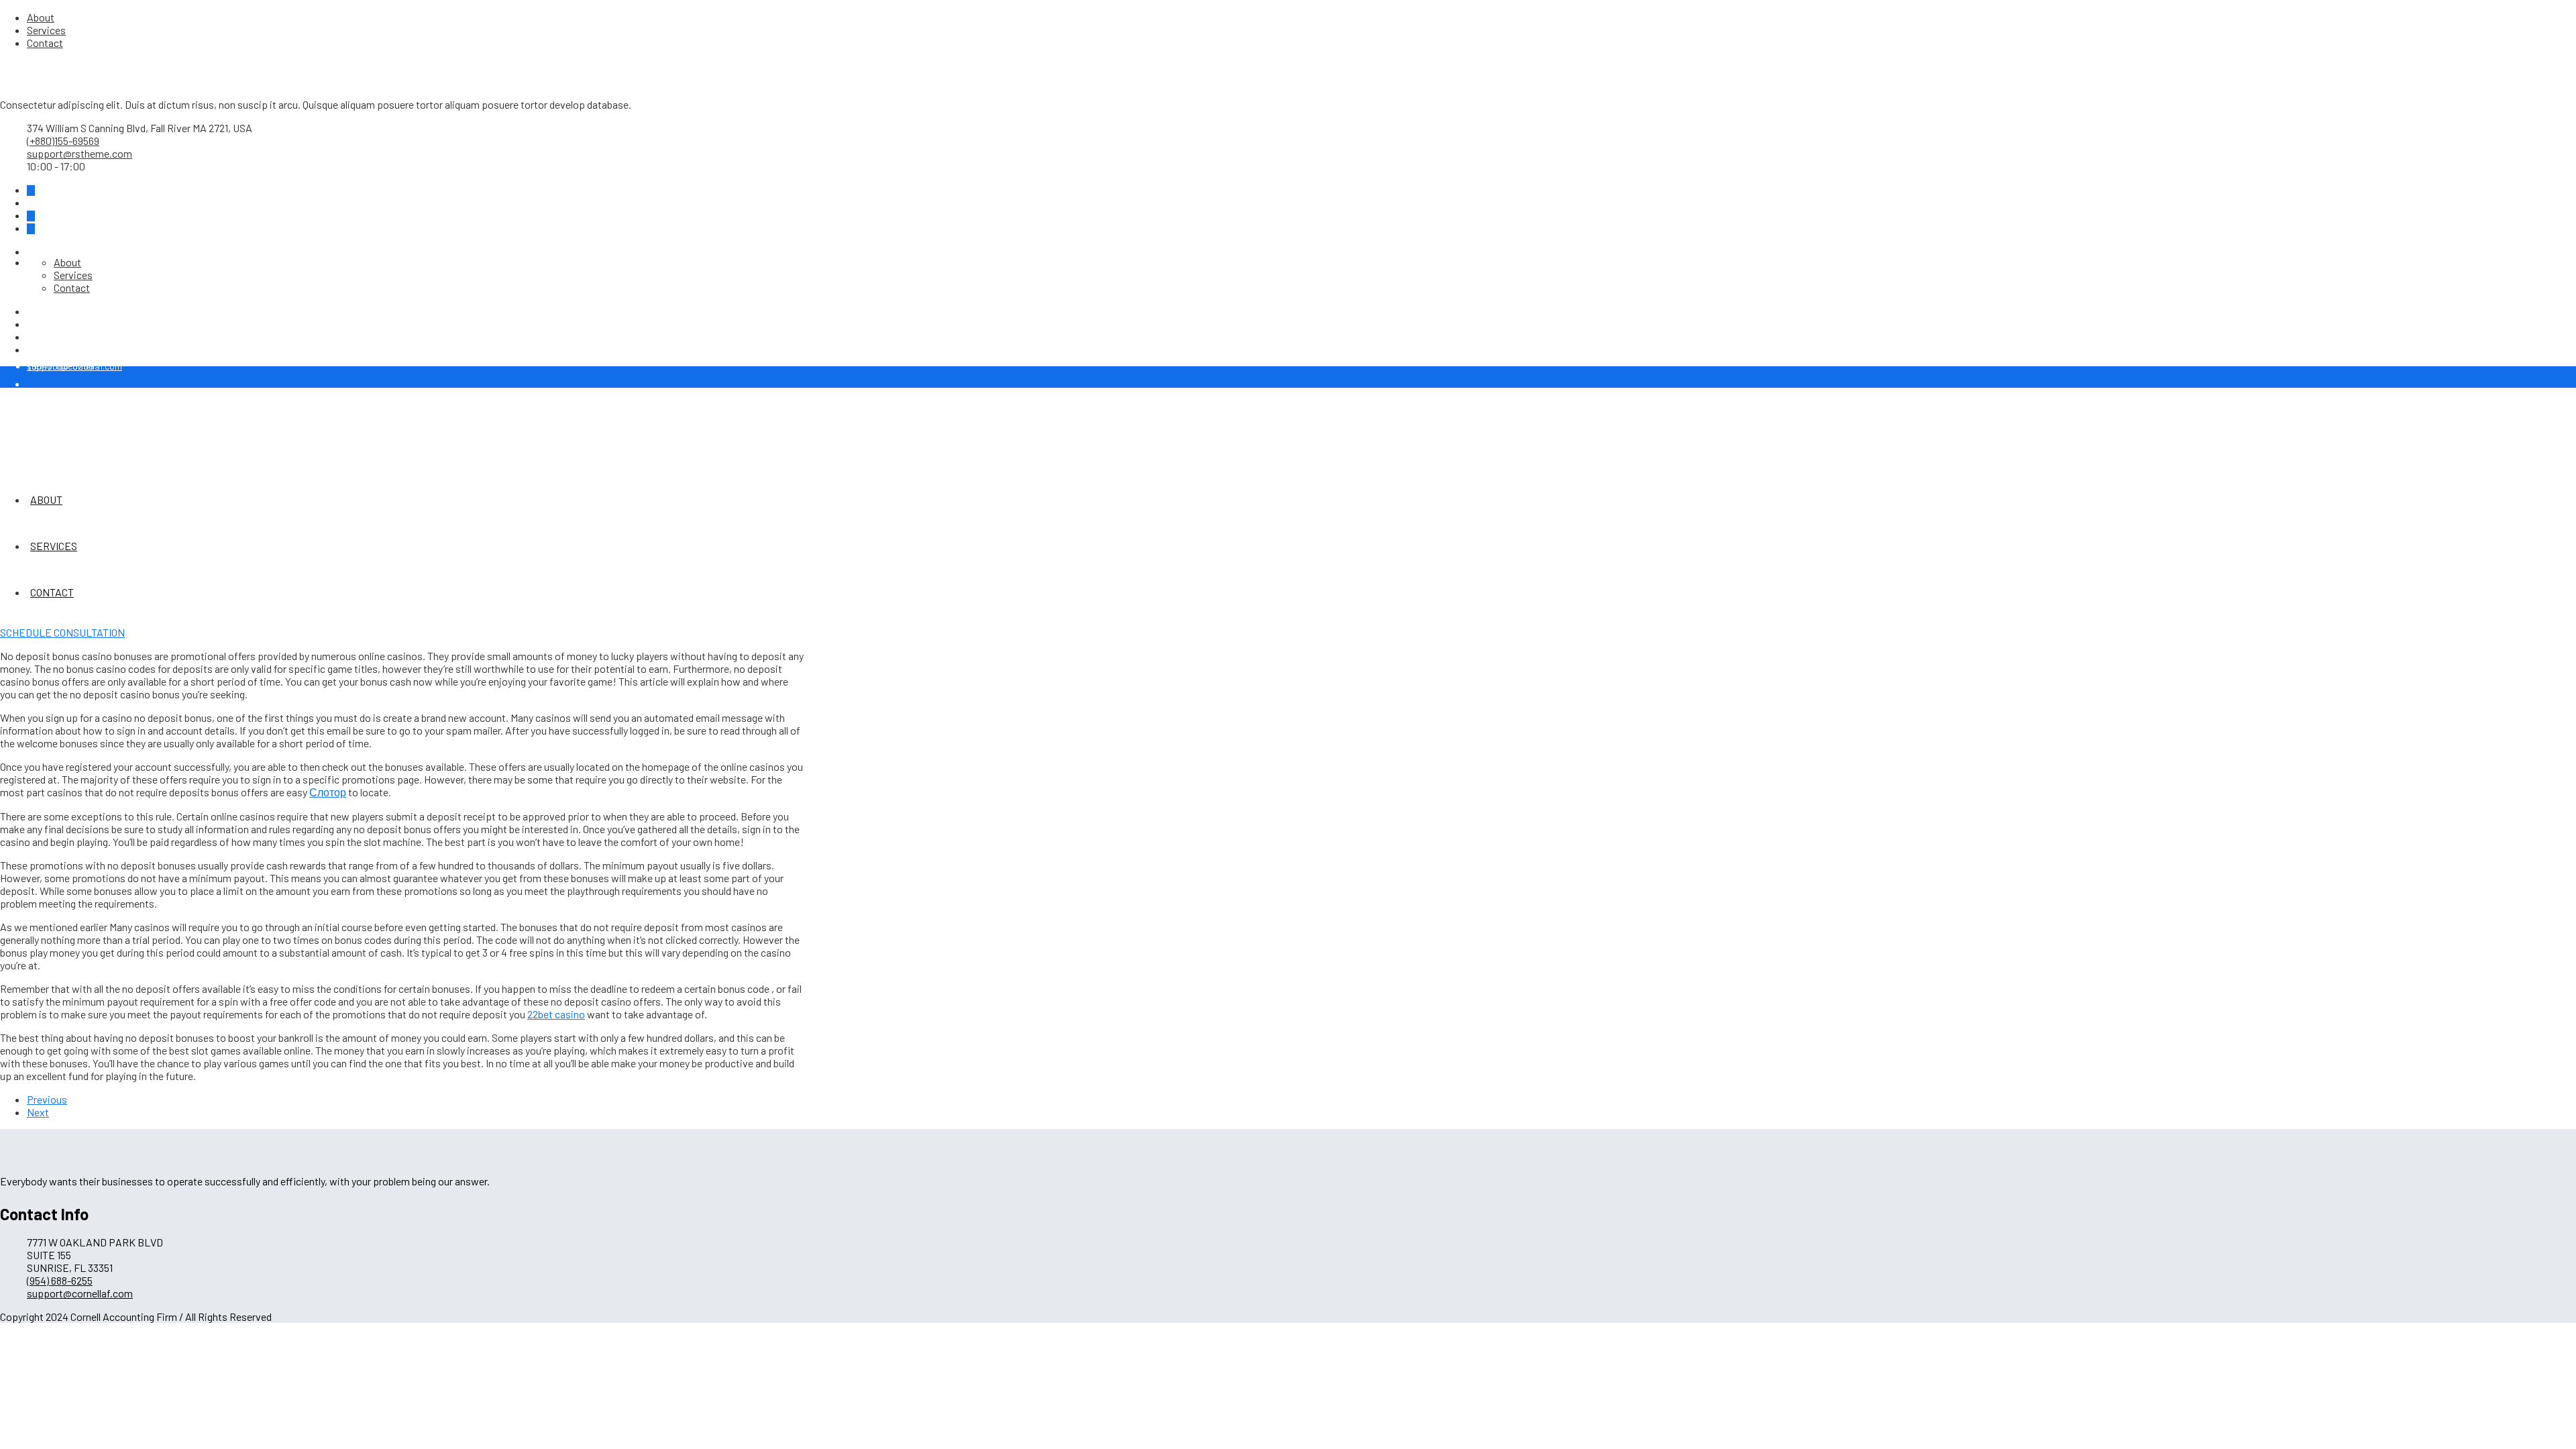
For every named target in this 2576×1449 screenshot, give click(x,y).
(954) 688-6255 (61, 366)
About (41, 17)
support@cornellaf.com (80, 1293)
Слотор (328, 792)
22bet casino (556, 1014)
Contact (45, 43)
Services (46, 30)
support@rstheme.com (79, 153)
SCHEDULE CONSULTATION (62, 632)
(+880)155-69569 (63, 141)
